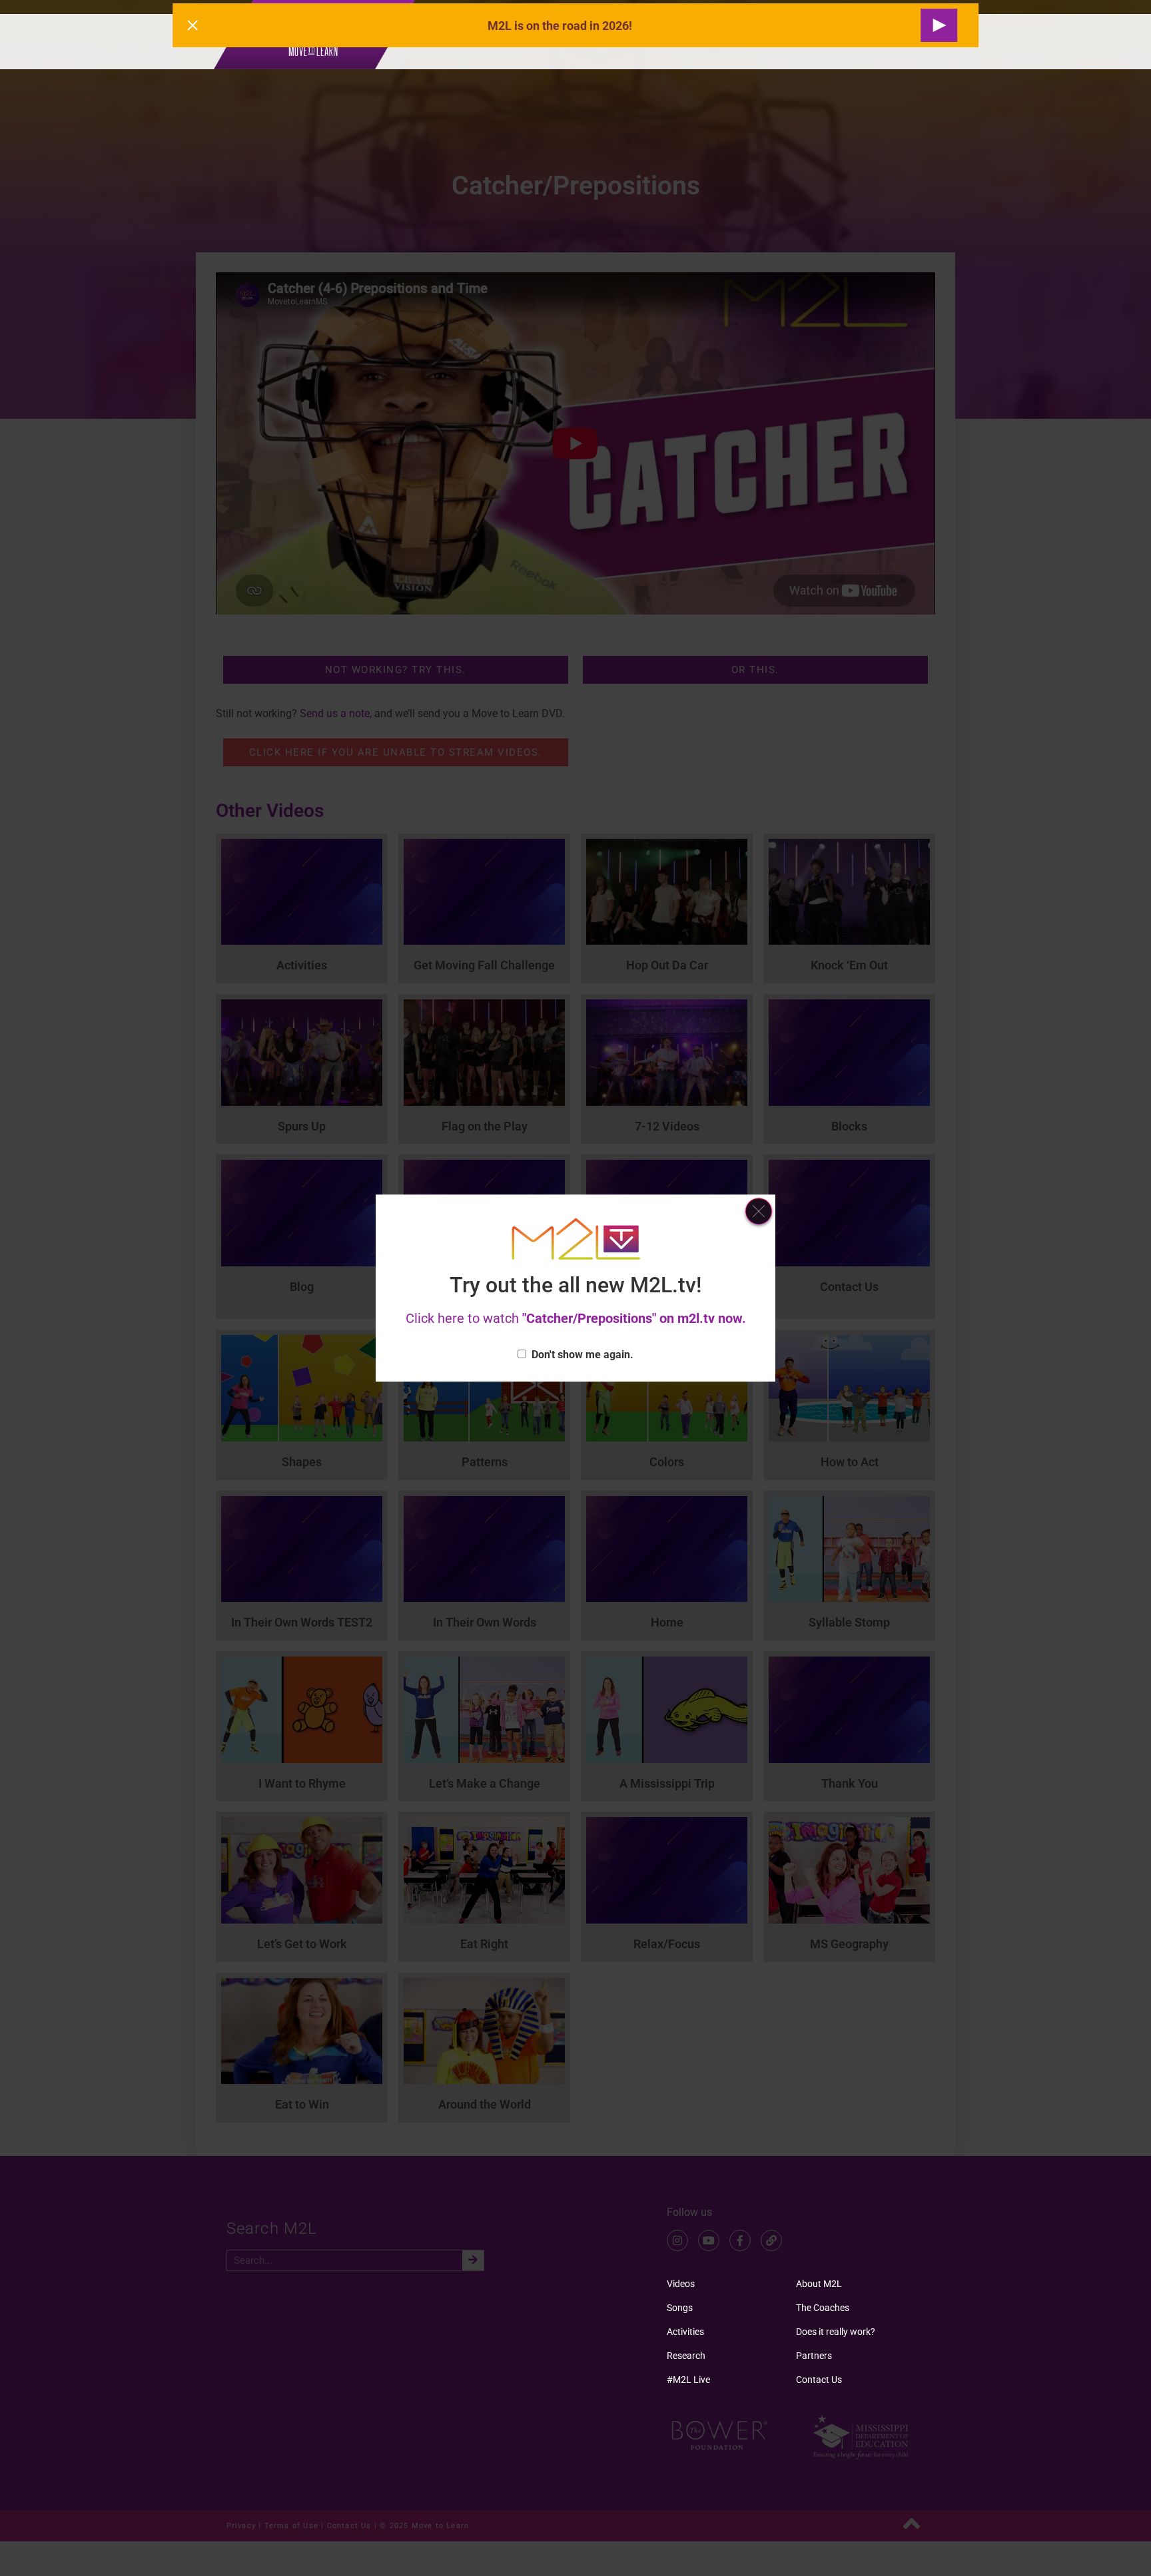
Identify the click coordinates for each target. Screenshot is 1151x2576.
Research (686, 2356)
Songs (680, 2308)
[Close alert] (192, 25)
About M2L (819, 2284)
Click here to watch (576, 1318)
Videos (681, 2284)
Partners (814, 2356)
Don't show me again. (582, 1355)
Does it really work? (836, 2332)
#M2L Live (688, 2380)
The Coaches (823, 2308)
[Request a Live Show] (939, 25)
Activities (685, 2332)
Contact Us (819, 2380)
